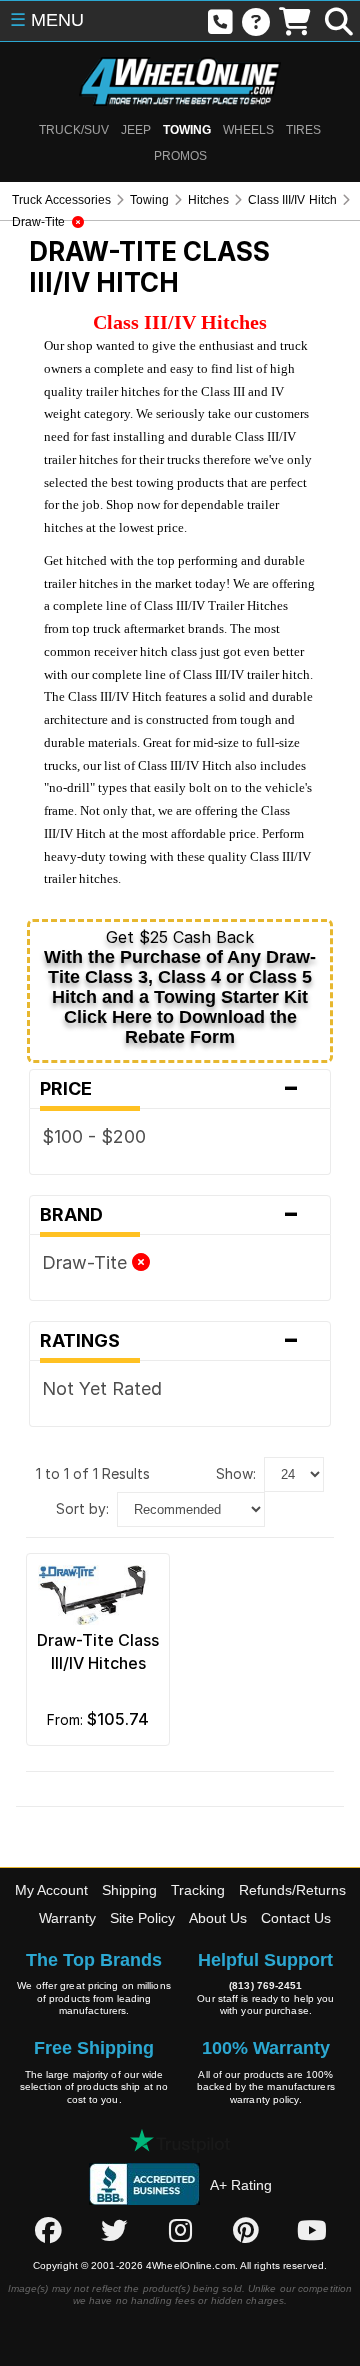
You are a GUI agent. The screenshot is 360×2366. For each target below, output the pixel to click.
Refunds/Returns (292, 1890)
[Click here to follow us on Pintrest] (246, 2230)
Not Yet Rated (102, 1388)
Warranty (67, 1918)
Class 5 (280, 977)
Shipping (129, 1890)
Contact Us (296, 1918)
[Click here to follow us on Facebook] (48, 2230)
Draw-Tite (87, 1262)
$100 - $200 (94, 1136)
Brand (170, 1215)
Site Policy (142, 1918)
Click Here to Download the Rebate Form (180, 1027)
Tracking (198, 1890)
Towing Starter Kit (231, 997)
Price (170, 1089)
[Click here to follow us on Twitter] (114, 2230)
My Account (51, 1890)
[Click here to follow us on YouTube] (312, 2230)
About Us (218, 1918)
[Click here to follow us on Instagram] (180, 2230)
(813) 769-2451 (265, 1985)
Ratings (170, 1341)
